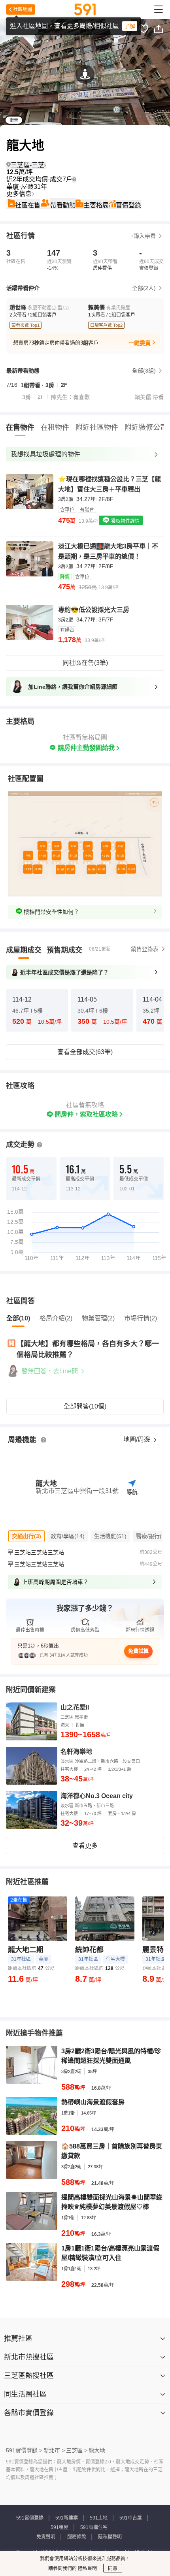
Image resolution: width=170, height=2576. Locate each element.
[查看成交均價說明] (74, 179)
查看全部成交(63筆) (85, 1052)
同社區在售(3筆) (85, 663)
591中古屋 (131, 2518)
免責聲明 (46, 2537)
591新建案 (67, 2518)
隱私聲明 (87, 2568)
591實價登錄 (30, 2518)
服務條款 (77, 2537)
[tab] (24, 950)
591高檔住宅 (94, 2527)
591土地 (99, 2518)
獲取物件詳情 (125, 521)
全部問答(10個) (85, 1406)
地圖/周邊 (138, 1440)
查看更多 (85, 1846)
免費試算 (138, 1651)
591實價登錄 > (24, 2450)
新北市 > (54, 2450)
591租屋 (59, 2527)
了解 (130, 26)
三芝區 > (77, 2450)
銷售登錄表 (145, 949)
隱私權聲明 (110, 2537)
